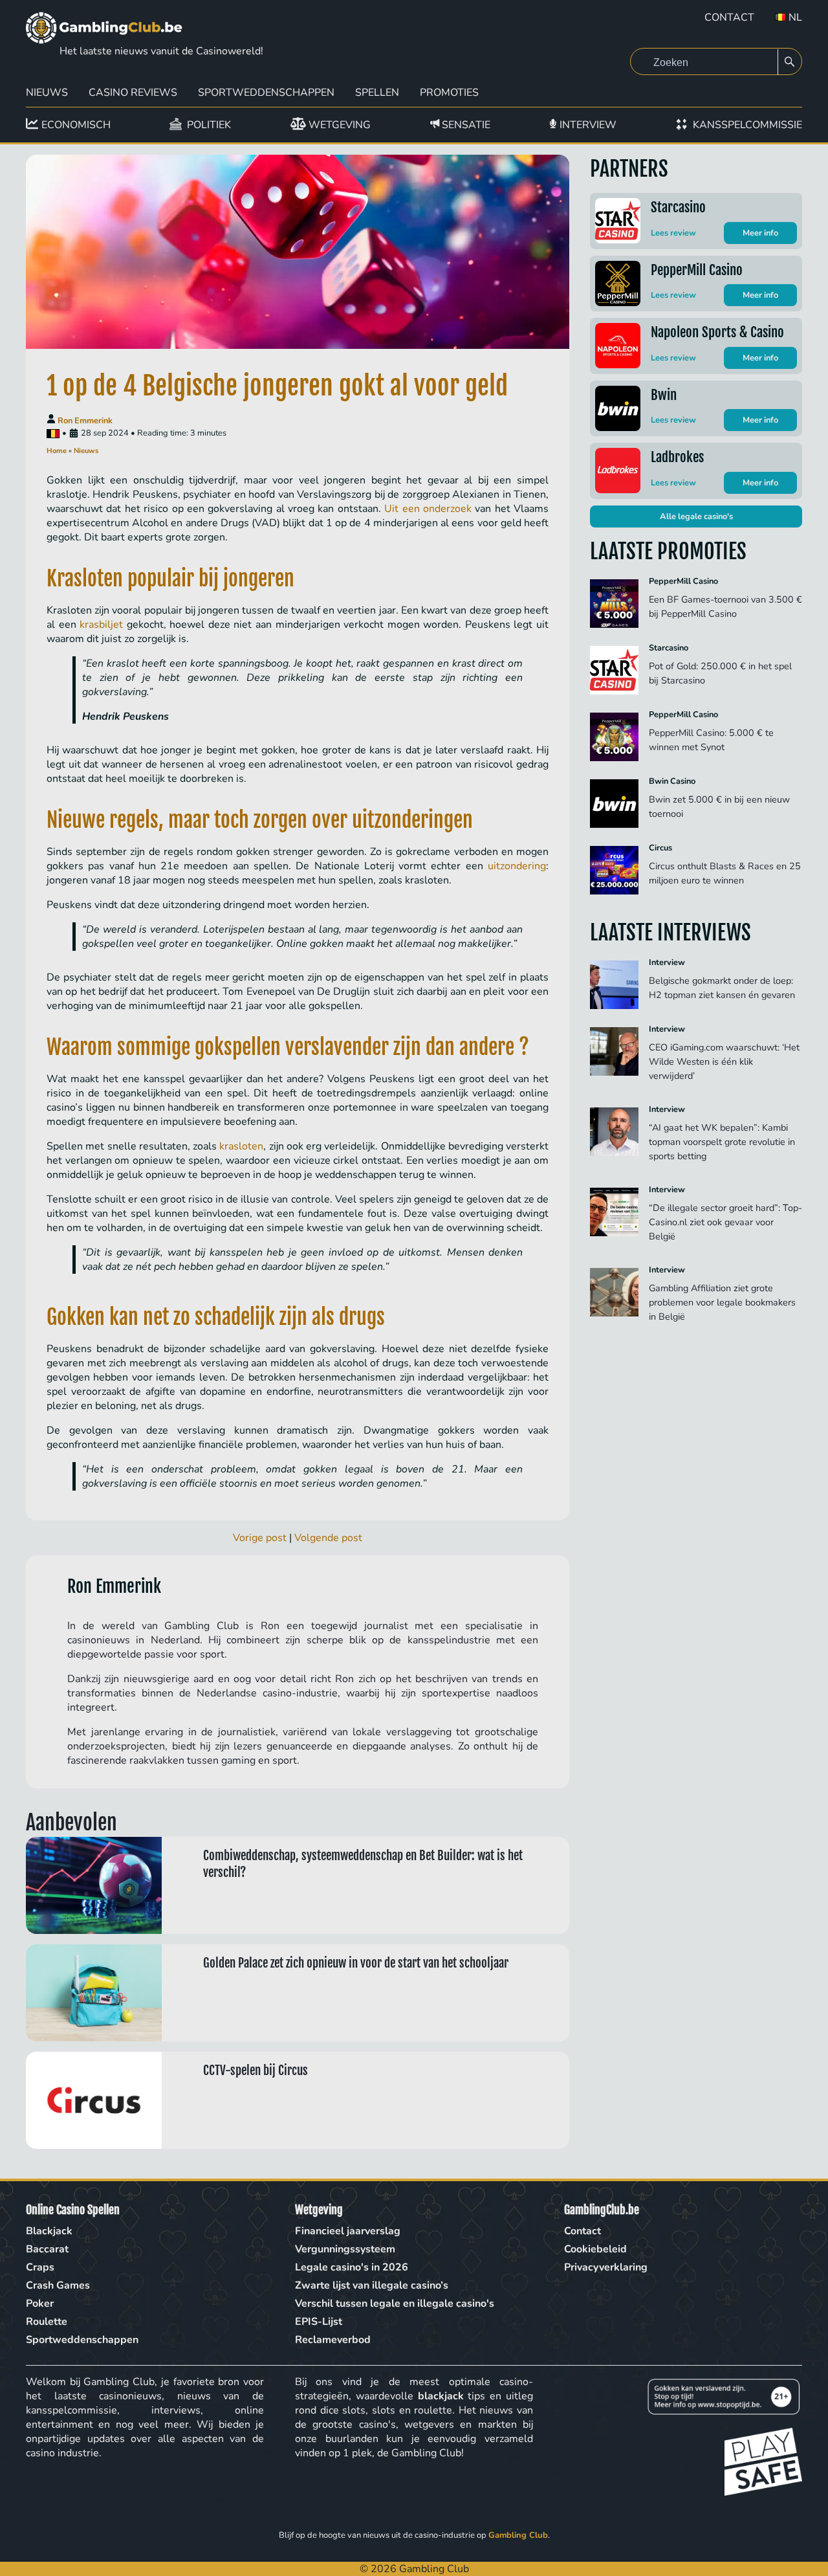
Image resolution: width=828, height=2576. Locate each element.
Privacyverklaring (606, 2267)
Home (57, 451)
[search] (790, 62)
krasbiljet (101, 625)
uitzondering (517, 866)
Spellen (377, 93)
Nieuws (47, 93)
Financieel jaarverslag (348, 2231)
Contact (729, 17)
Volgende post (328, 1538)
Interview (667, 962)
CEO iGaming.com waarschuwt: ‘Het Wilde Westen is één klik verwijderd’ (724, 1061)
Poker (40, 2304)
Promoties (449, 93)
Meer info (760, 233)
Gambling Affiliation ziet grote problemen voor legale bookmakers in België (722, 1302)
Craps (40, 2267)
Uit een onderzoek (428, 509)
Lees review (673, 233)
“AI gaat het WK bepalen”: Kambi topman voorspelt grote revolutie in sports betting (722, 1142)
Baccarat (47, 2249)
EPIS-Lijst (319, 2322)
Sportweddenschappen (266, 93)
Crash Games (58, 2285)
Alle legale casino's (696, 516)
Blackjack (49, 2231)
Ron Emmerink (85, 421)
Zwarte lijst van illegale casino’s (372, 2285)
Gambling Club (518, 2535)
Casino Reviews (133, 93)
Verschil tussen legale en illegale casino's (395, 2304)
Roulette (47, 2322)
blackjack (441, 2396)
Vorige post (260, 1538)
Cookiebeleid (595, 2249)
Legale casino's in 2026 (352, 2267)
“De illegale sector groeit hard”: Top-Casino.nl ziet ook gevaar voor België (725, 1222)
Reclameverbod (333, 2340)
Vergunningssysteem (345, 2249)
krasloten (241, 1146)
